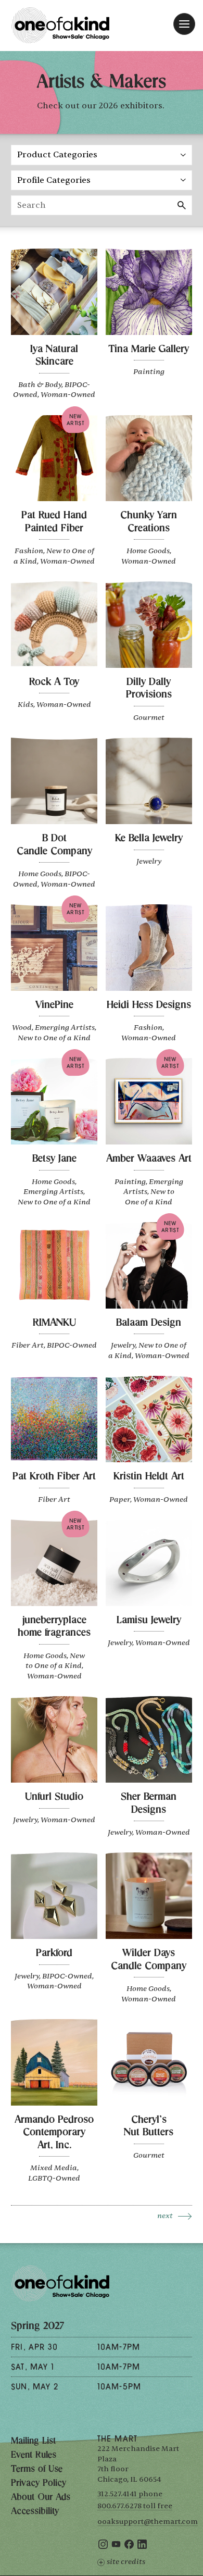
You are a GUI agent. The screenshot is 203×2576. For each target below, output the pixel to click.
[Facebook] (129, 2547)
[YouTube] (116, 2547)
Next (165, 2216)
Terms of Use (37, 2470)
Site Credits (126, 2562)
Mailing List (33, 2442)
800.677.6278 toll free (135, 2506)
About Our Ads (41, 2498)
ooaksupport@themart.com (148, 2522)
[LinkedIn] (142, 2547)
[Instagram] (103, 2547)
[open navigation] (184, 24)
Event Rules (34, 2456)
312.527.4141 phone (130, 2494)
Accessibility (35, 2512)
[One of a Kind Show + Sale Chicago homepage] (60, 25)
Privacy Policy (39, 2484)
